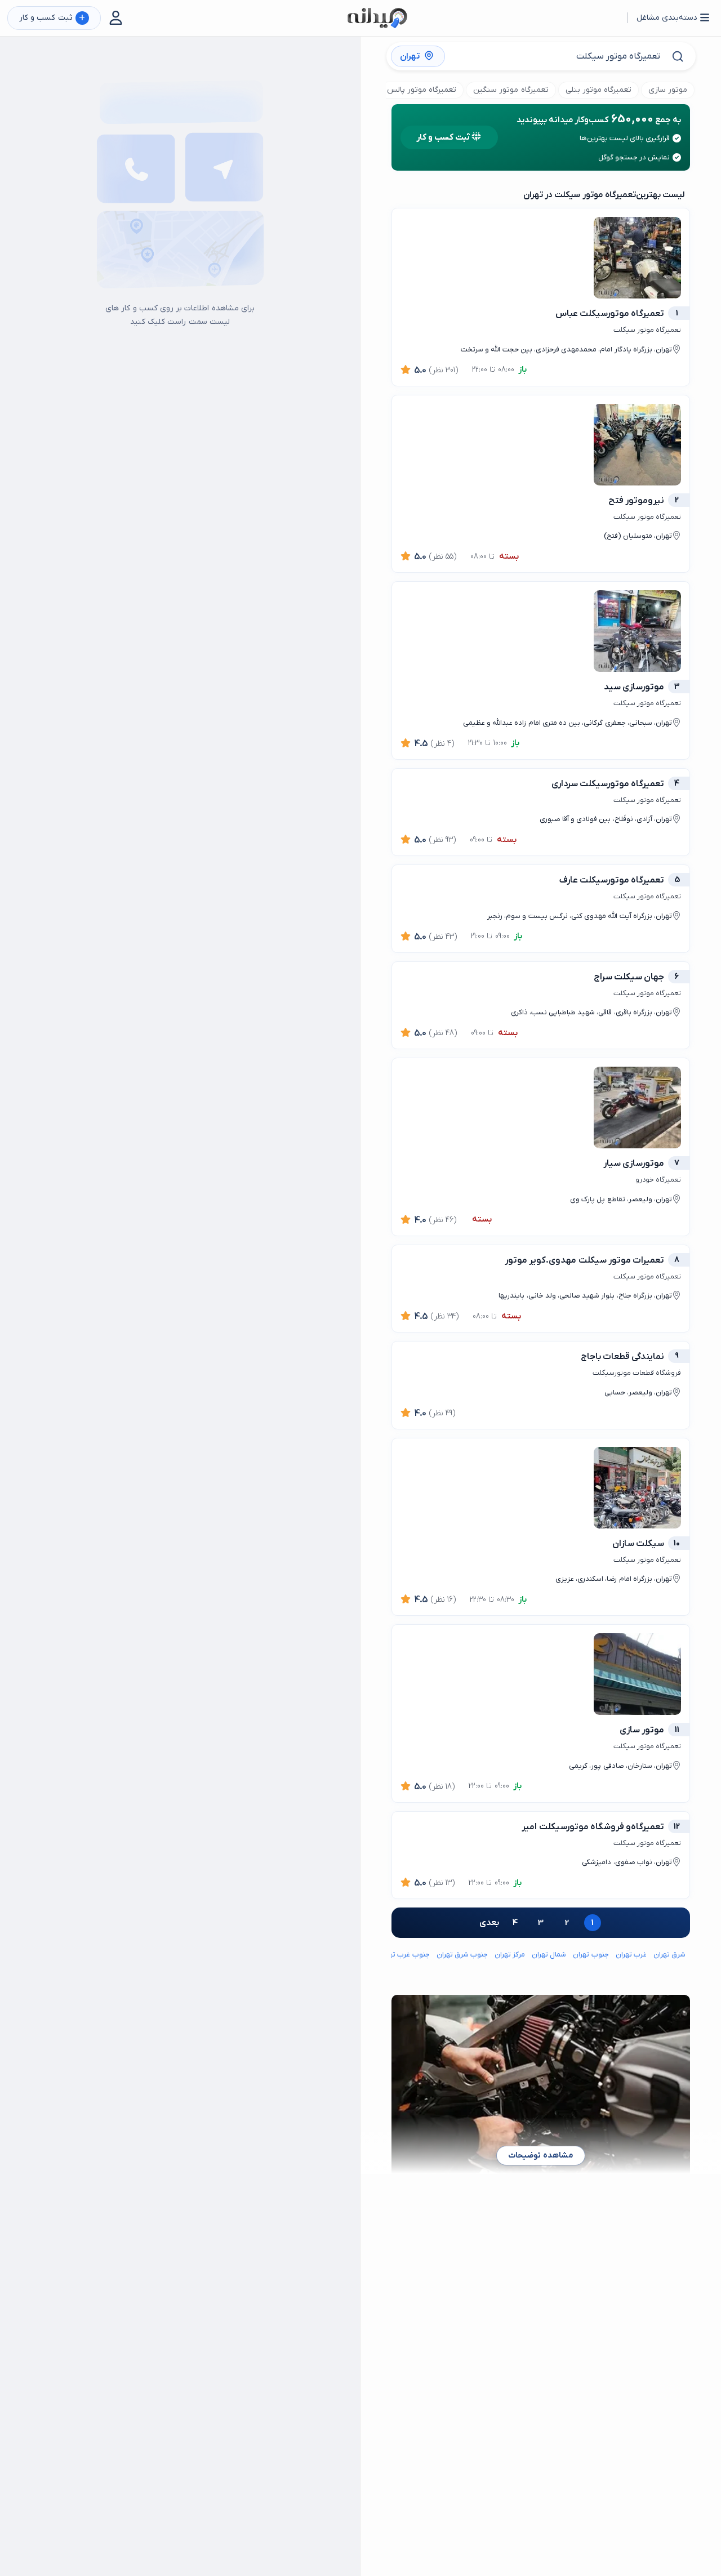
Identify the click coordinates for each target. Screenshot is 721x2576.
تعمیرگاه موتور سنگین (511, 90)
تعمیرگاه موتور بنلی (598, 90)
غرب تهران (631, 1955)
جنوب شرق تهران (462, 1955)
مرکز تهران (510, 1955)
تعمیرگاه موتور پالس (422, 90)
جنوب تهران (591, 1955)
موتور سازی (668, 90)
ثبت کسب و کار (52, 18)
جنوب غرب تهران (404, 1955)
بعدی (489, 1923)
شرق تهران (669, 1955)
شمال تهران (549, 1955)
